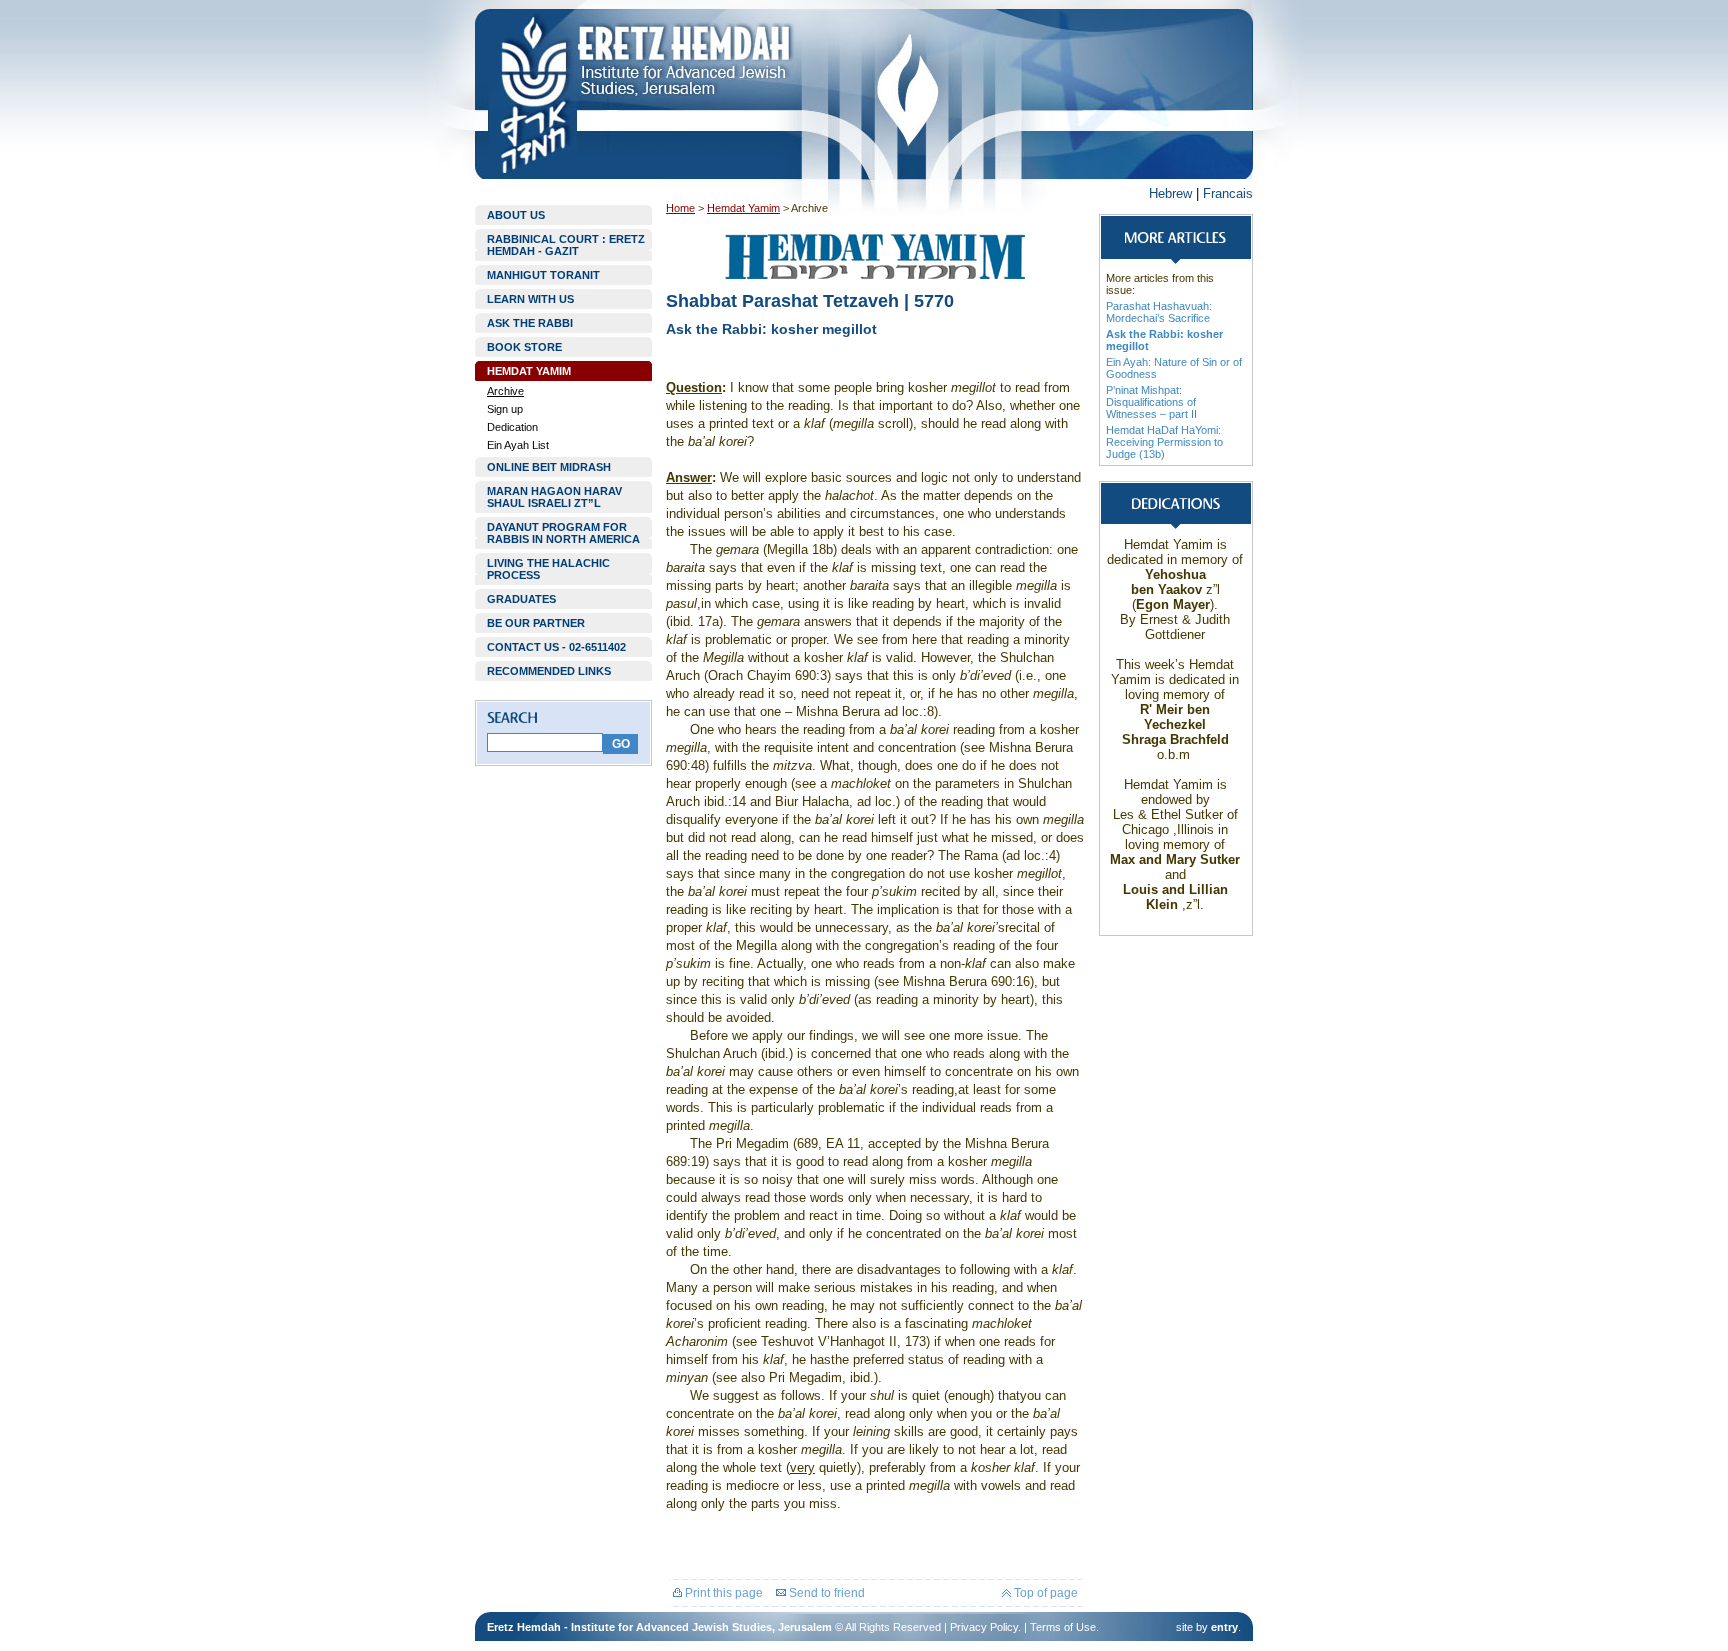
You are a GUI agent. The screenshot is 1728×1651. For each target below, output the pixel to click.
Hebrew (1170, 193)
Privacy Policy (984, 1627)
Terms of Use (1063, 1627)
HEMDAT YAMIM (529, 371)
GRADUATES (521, 599)
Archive (505, 391)
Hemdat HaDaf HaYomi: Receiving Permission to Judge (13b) (1164, 442)
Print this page (722, 1593)
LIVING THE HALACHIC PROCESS (548, 569)
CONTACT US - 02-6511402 (556, 647)
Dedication (512, 427)
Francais (1228, 193)
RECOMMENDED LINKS (549, 671)
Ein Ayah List (518, 445)
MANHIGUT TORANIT (543, 275)
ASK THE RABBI (530, 323)
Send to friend (825, 1593)
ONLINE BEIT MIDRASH (549, 467)
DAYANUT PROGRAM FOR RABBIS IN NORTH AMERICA (563, 533)
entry (1224, 1627)
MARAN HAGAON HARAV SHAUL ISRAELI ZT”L (554, 497)
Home (680, 208)
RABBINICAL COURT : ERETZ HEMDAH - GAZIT (566, 245)
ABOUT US (516, 215)
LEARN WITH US (530, 299)
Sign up (505, 409)
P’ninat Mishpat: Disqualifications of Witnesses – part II (1151, 402)
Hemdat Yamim (743, 208)
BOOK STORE (524, 347)
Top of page (1044, 1593)
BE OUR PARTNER (536, 623)
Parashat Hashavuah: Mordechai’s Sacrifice (1159, 312)
